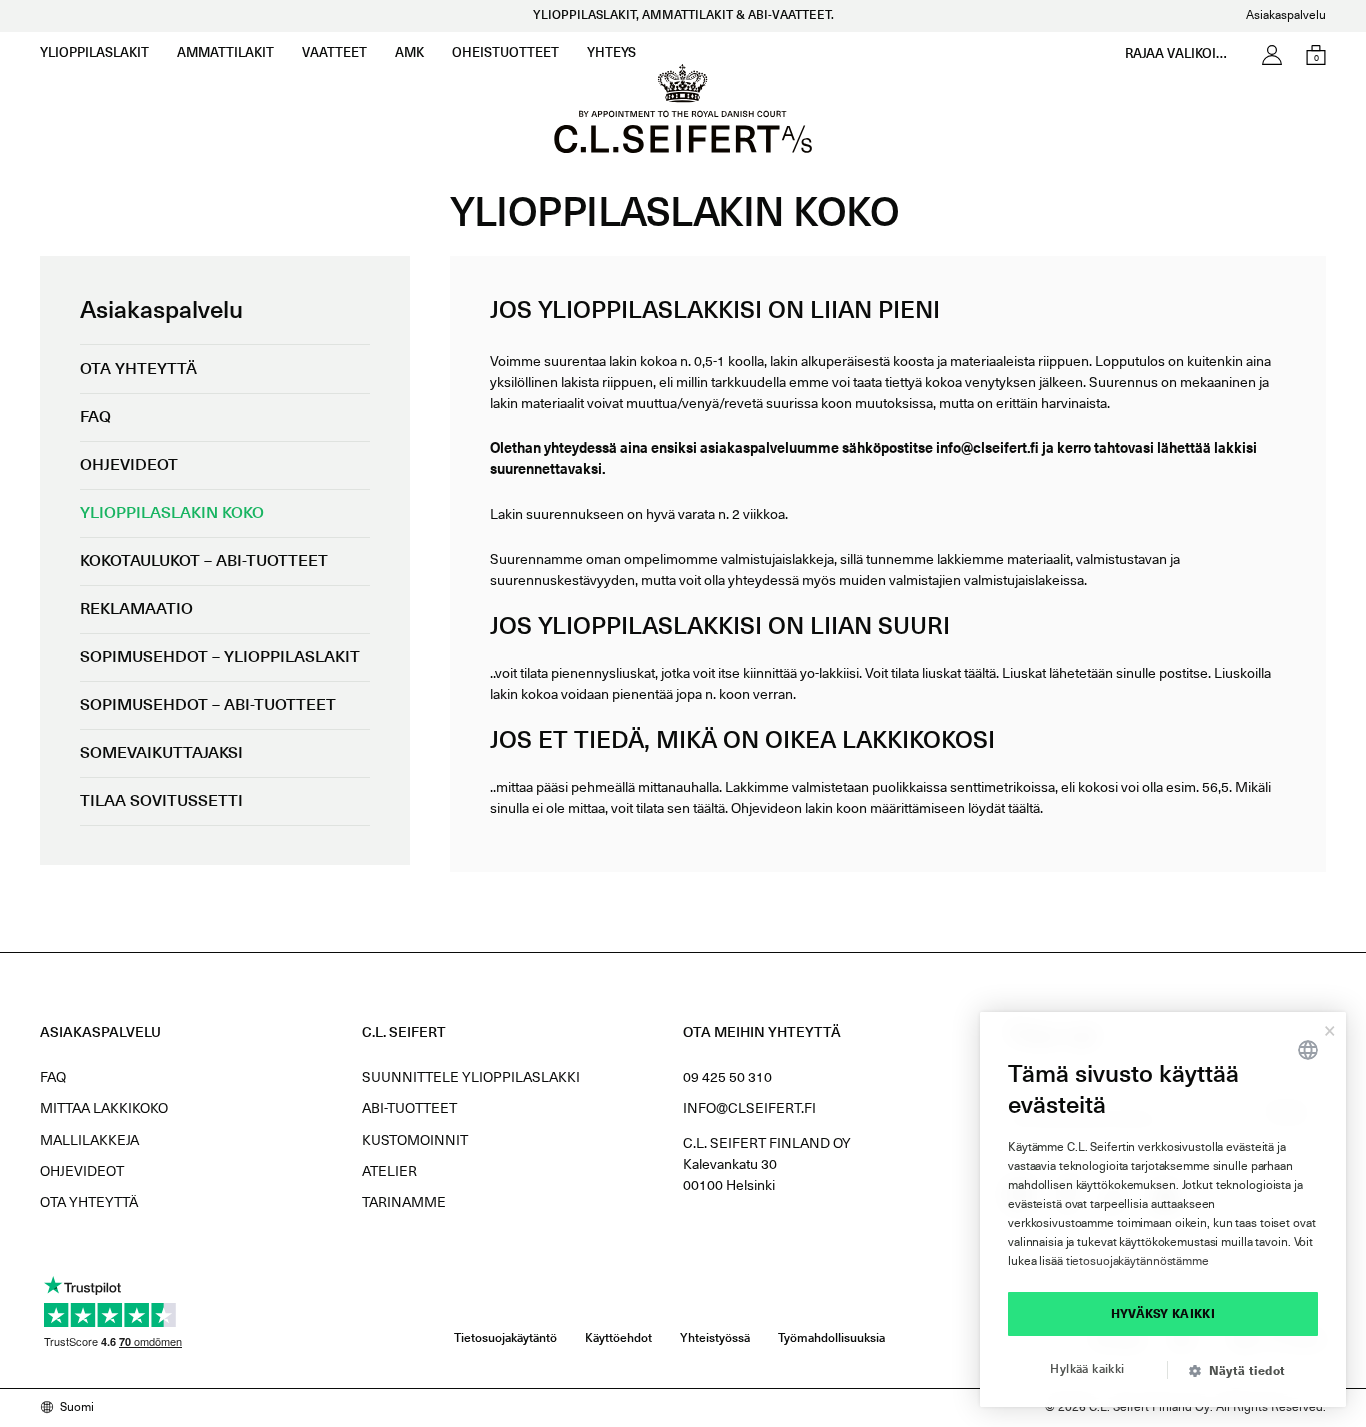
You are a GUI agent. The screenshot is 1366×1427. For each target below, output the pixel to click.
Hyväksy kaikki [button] (1163, 1314)
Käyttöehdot (618, 1339)
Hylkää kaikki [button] (1087, 1370)
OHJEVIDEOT (82, 1172)
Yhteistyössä (715, 1339)
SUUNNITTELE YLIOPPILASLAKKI (471, 1078)
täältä (980, 674)
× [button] (1330, 1028)
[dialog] (1163, 1209)
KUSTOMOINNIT (415, 1141)
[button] (1245, 1372)
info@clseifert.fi (749, 1109)
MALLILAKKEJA (89, 1141)
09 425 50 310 (727, 1078)
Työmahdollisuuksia (831, 1339)
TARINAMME (404, 1203)
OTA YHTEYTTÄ (89, 1203)
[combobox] (1308, 1050)
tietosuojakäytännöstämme (1137, 1262)
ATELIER (389, 1172)
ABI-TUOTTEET (409, 1109)
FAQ (53, 1078)
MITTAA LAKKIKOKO (104, 1109)
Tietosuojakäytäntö (505, 1339)
